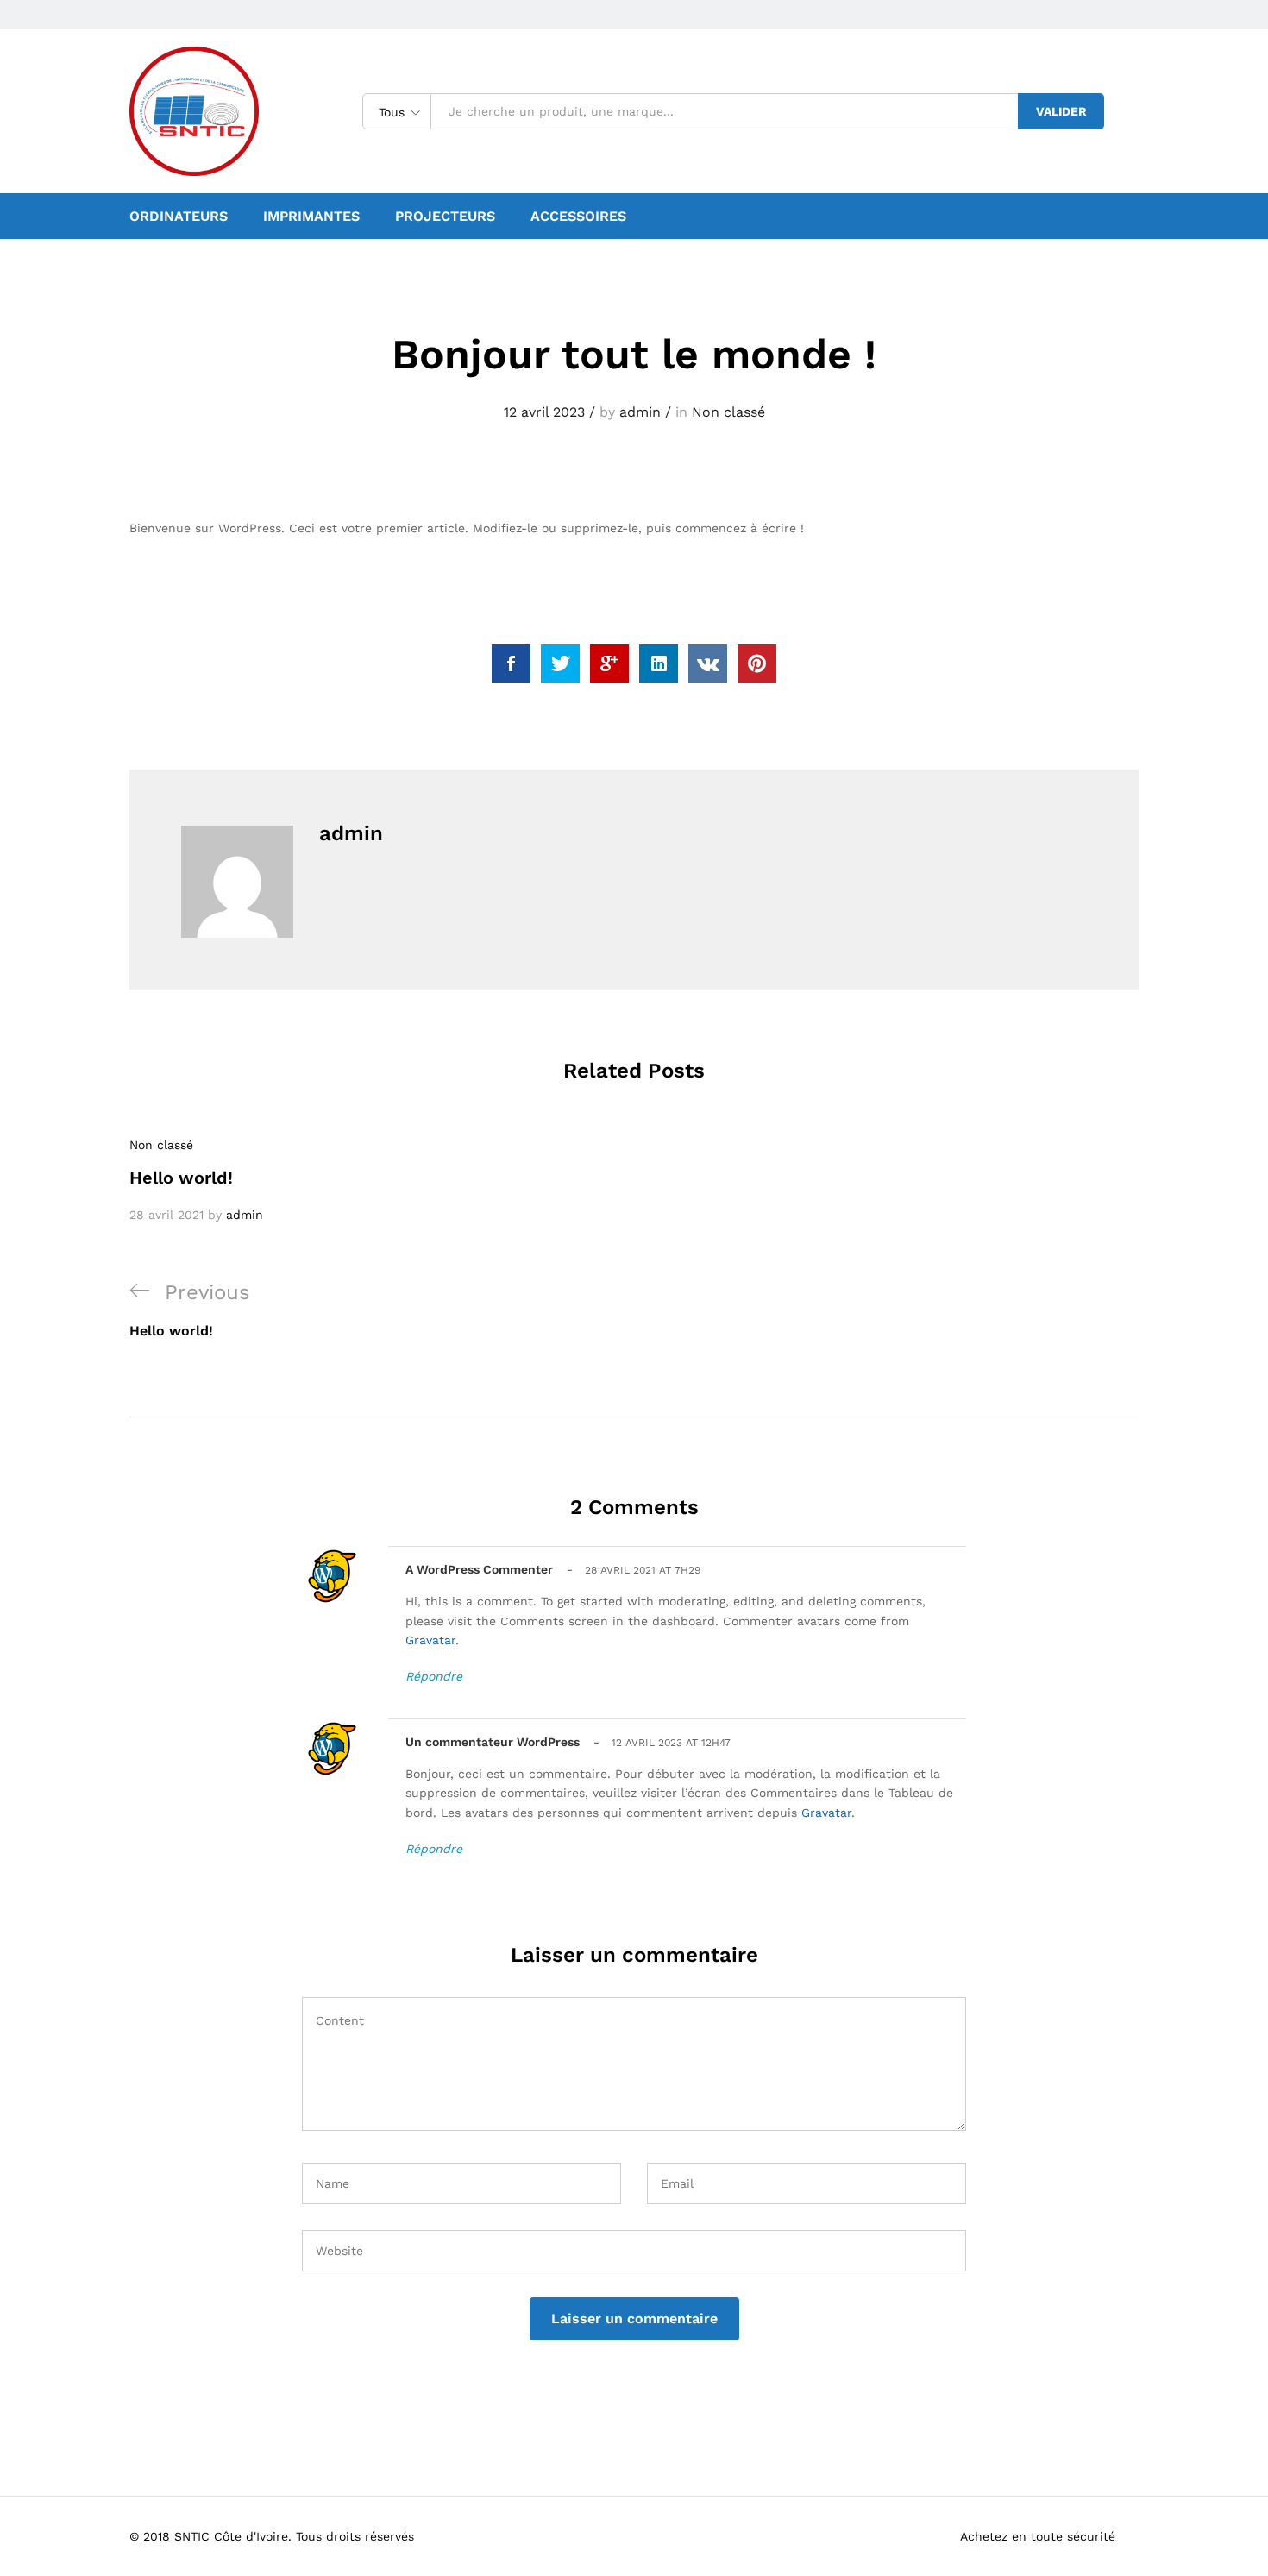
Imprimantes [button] (311, 217)
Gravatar (430, 1640)
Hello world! (181, 1178)
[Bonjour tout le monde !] (511, 664)
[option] (289, 1180)
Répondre (434, 1676)
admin (640, 412)
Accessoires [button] (578, 217)
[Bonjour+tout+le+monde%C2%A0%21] (560, 664)
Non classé (728, 412)
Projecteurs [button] (445, 217)
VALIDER (1061, 111)
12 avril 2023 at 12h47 (671, 1743)
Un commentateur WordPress (493, 1742)
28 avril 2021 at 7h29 (643, 1570)
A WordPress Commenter (479, 1569)
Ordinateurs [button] (179, 217)
